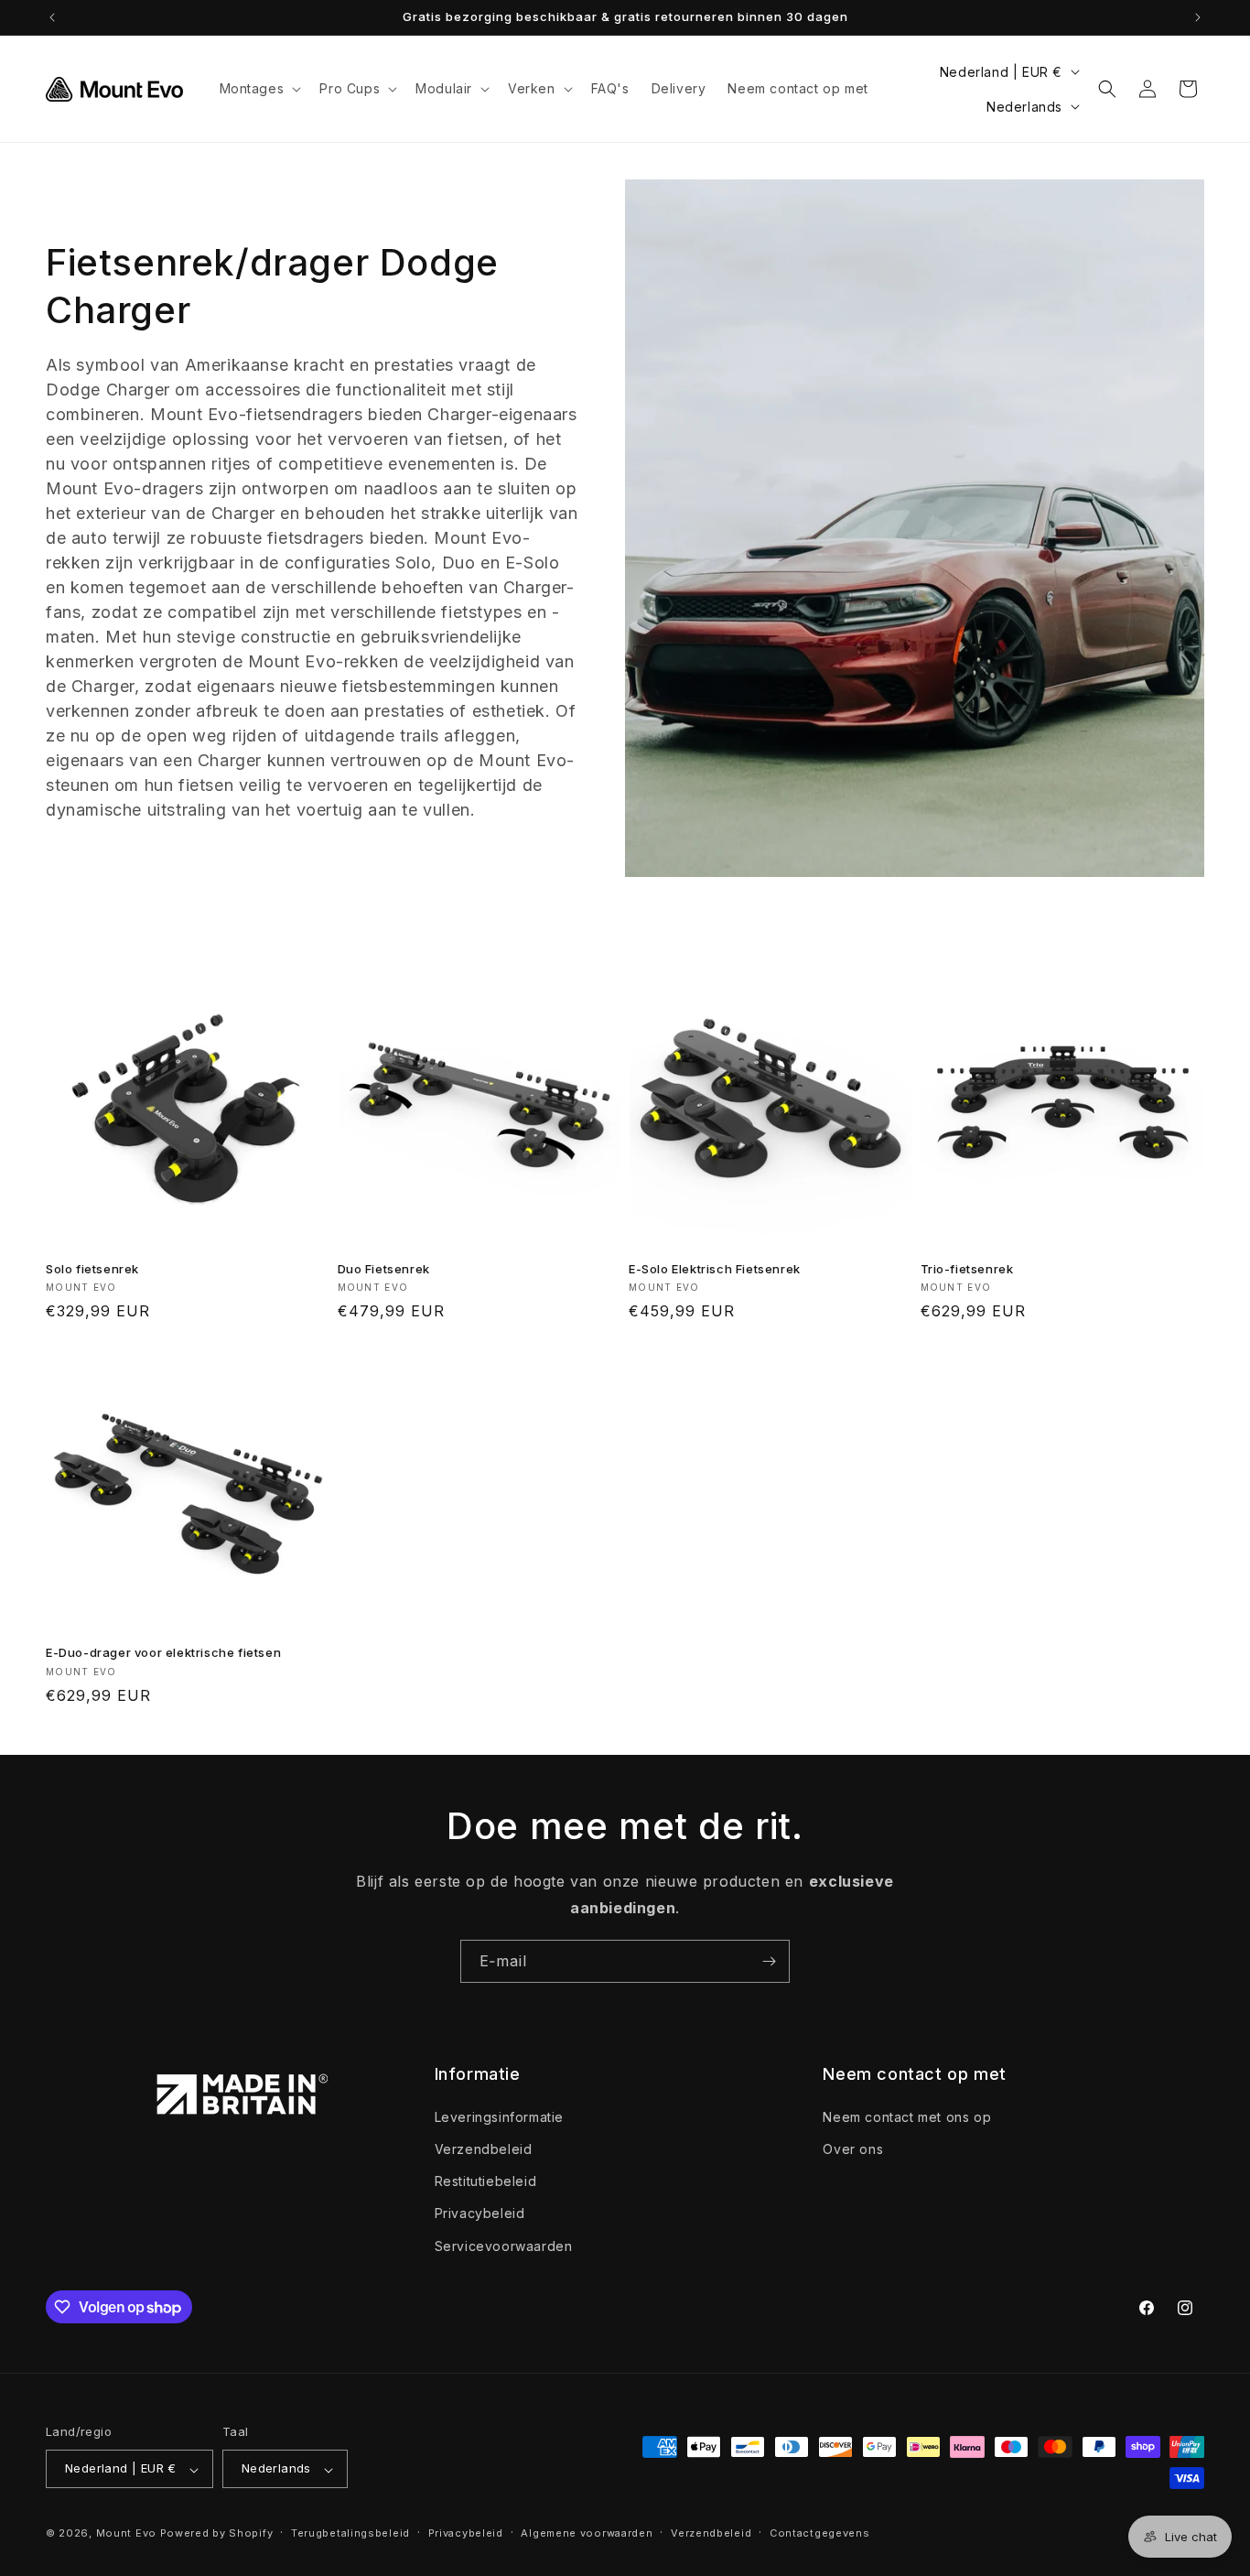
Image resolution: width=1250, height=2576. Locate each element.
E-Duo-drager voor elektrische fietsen (163, 1652)
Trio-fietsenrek (967, 1269)
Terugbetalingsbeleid (350, 2533)
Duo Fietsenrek (384, 1269)
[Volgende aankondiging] (1198, 17)
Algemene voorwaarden (587, 2533)
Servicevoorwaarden (504, 2245)
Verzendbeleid (484, 2148)
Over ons (853, 2148)
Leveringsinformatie (499, 2116)
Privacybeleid (480, 2213)
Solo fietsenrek (92, 1269)
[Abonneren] (769, 1961)
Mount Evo (126, 2534)
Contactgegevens (820, 2533)
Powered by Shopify (217, 2534)
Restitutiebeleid (486, 2181)
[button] (259, 89)
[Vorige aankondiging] (52, 17)
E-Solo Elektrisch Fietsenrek (715, 1269)
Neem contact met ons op (907, 2116)
